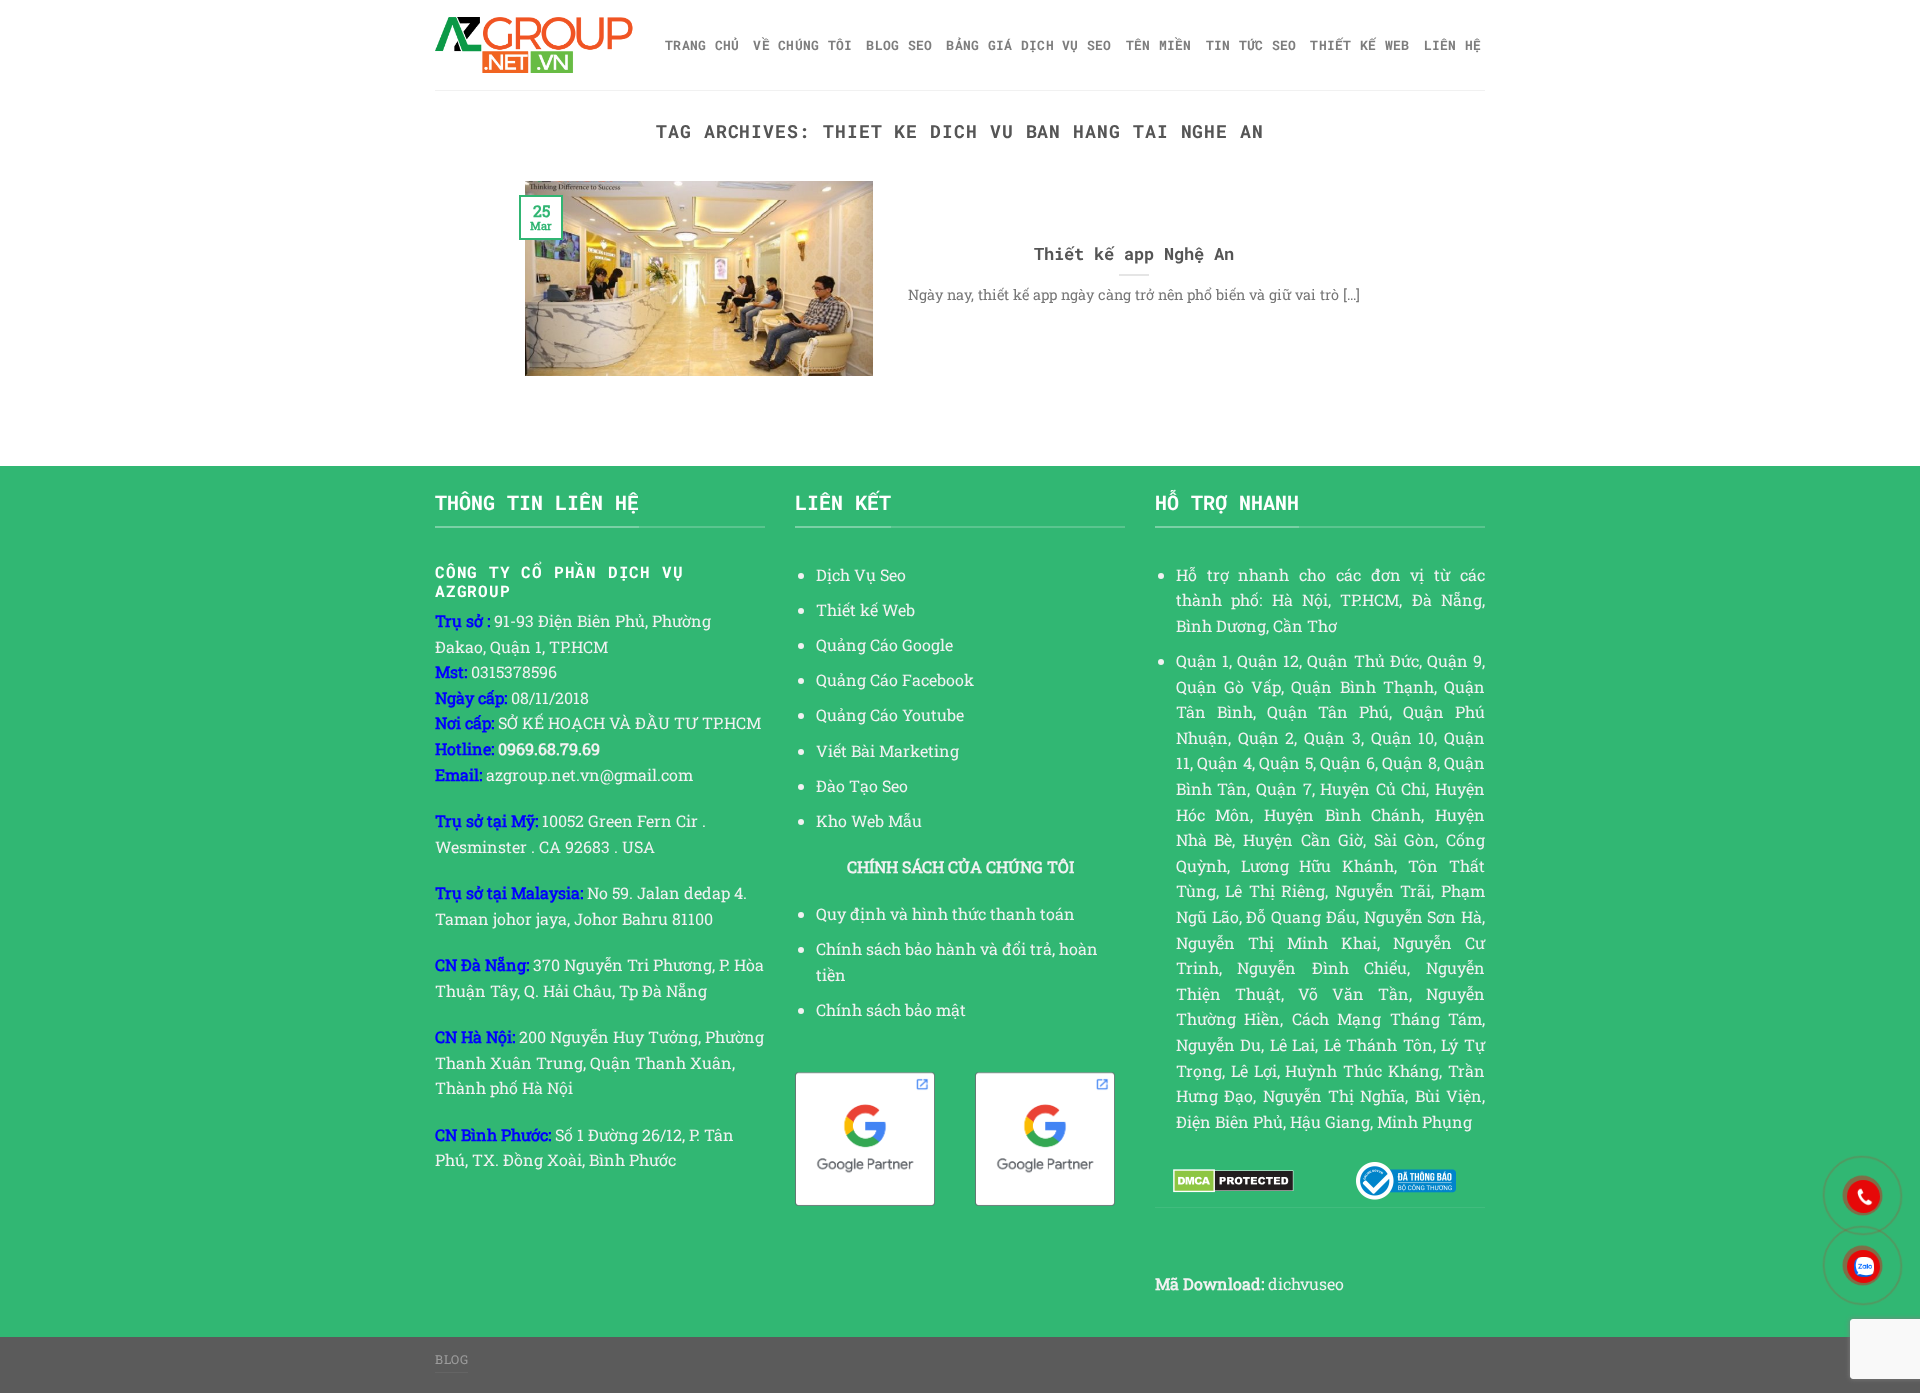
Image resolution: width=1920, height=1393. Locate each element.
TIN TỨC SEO (1251, 45)
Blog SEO (899, 45)
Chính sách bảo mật (891, 1009)
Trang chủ (702, 45)
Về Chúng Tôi (802, 45)
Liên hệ (1453, 45)
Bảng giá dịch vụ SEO (1028, 45)
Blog (451, 1359)
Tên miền (1159, 45)
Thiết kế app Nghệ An (1134, 253)
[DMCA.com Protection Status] (1234, 1181)
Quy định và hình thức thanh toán (945, 913)
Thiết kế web (1359, 45)
